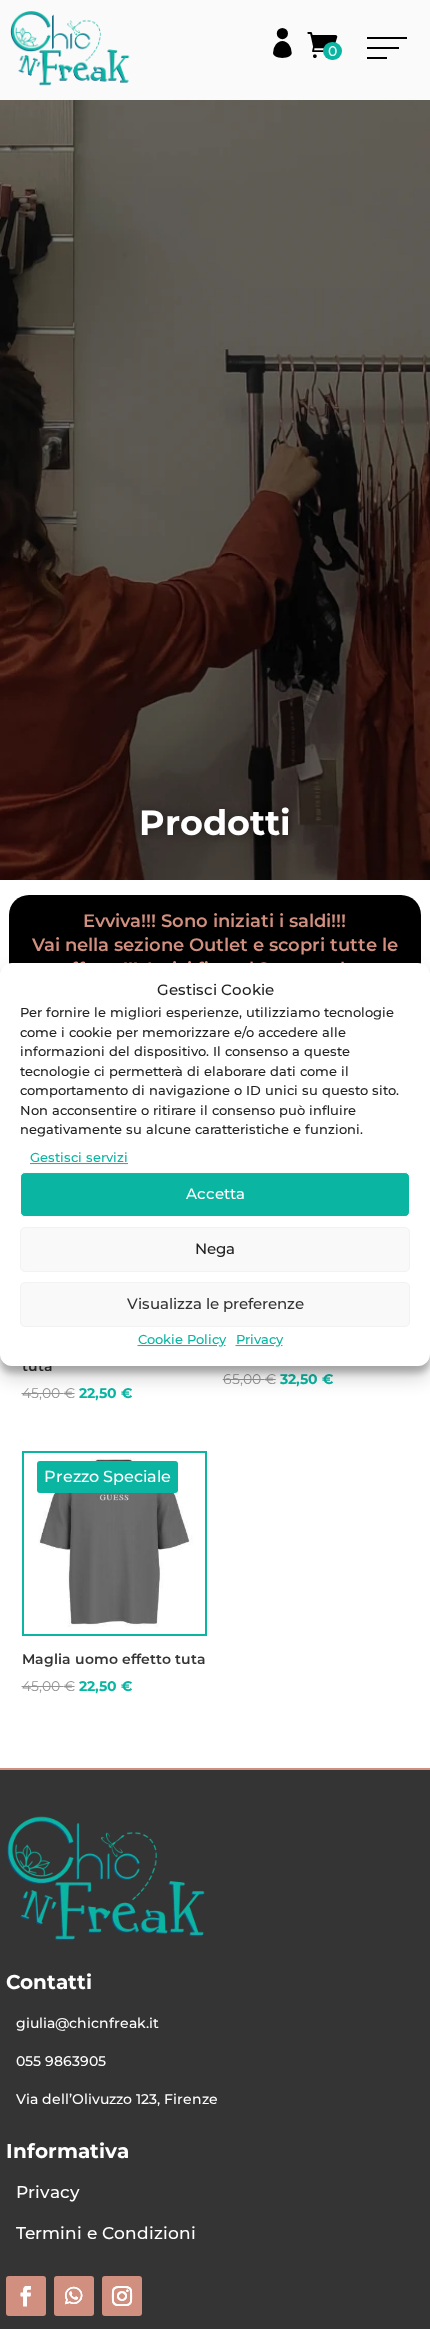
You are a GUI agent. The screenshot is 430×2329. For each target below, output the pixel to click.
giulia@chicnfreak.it (87, 2023)
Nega (215, 1248)
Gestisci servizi (79, 1157)
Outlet (218, 945)
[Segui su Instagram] (122, 2296)
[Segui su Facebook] (26, 2296)
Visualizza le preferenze (215, 1303)
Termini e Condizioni (106, 2233)
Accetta (215, 1193)
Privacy (259, 1339)
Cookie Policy (182, 1339)
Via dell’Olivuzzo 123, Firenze (117, 2099)
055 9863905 (61, 2061)
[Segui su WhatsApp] (74, 2296)
